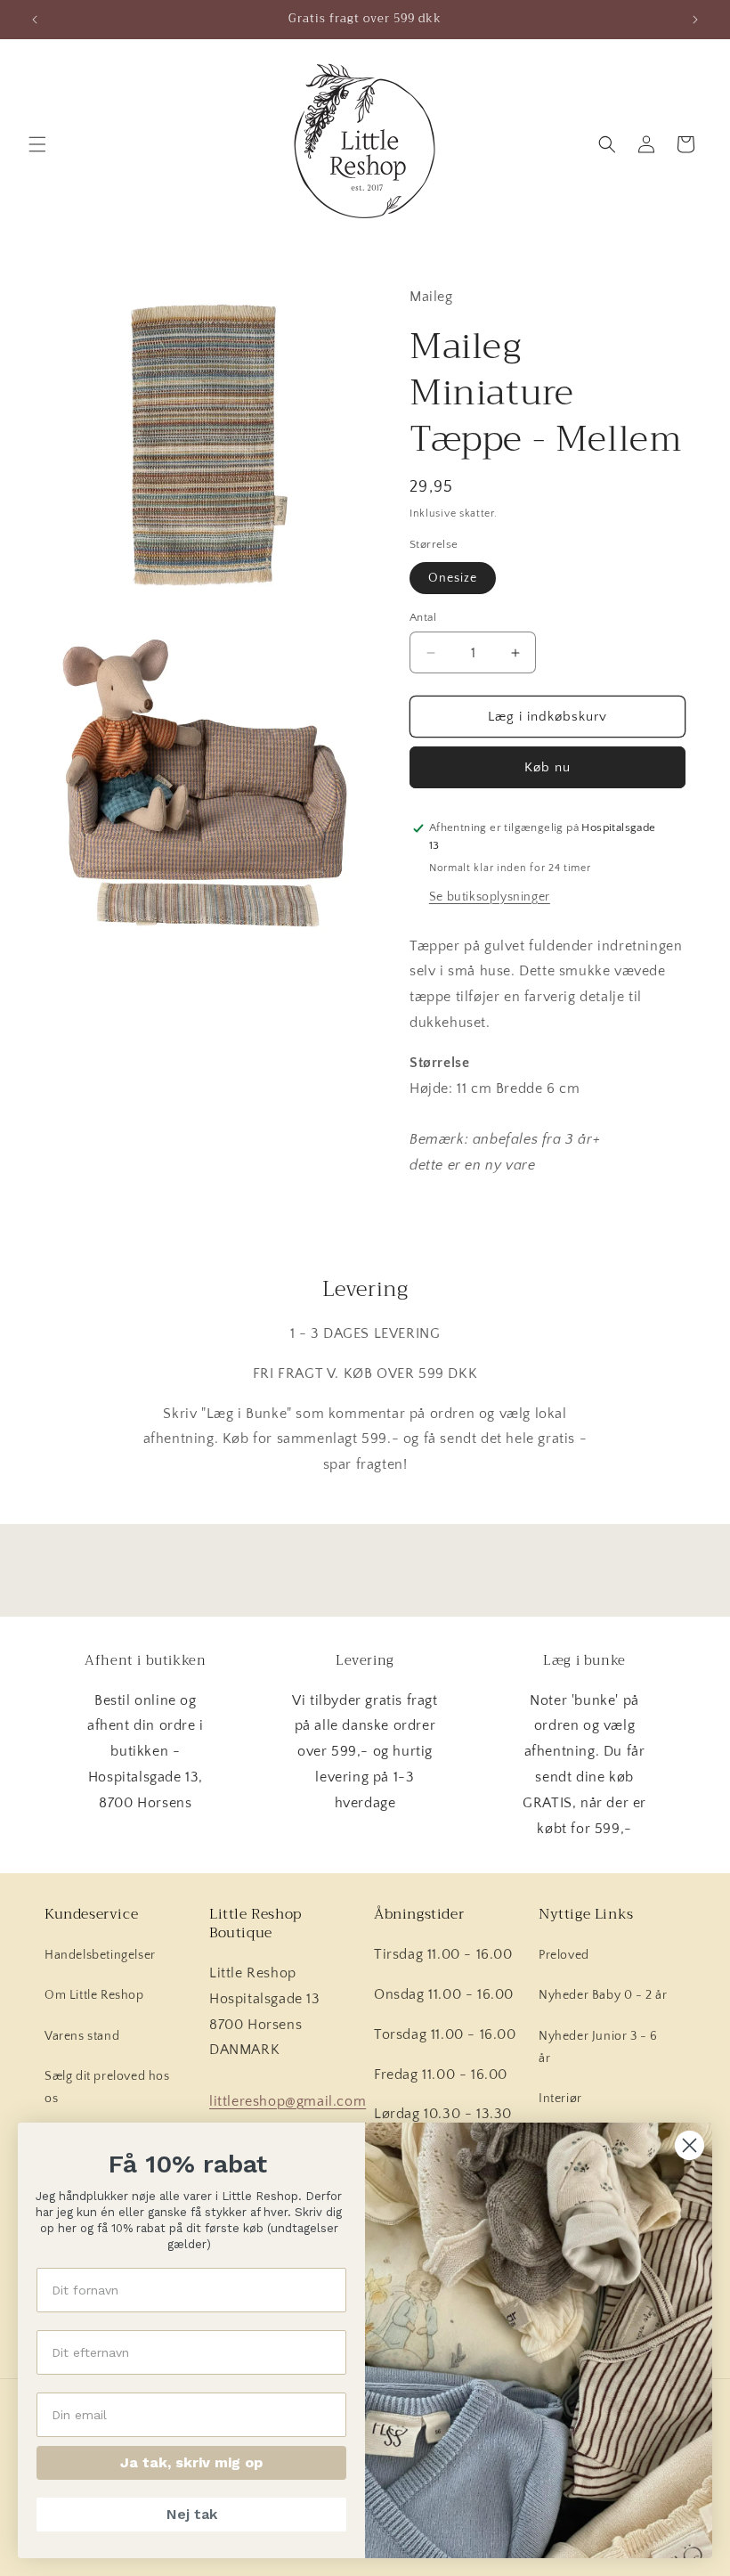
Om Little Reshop (94, 1995)
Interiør (560, 2099)
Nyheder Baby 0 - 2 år (603, 1995)
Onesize (453, 578)
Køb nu (547, 767)
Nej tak (192, 2514)
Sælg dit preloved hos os (107, 2087)
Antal (423, 617)
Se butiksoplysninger (490, 897)
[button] (37, 144)
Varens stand (82, 2036)
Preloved (564, 1955)
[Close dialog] (689, 2145)
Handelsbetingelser (100, 1955)
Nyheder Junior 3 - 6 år (598, 2047)
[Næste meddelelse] (695, 20)
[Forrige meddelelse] (35, 20)
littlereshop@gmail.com (288, 2101)
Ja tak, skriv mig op (191, 2462)
